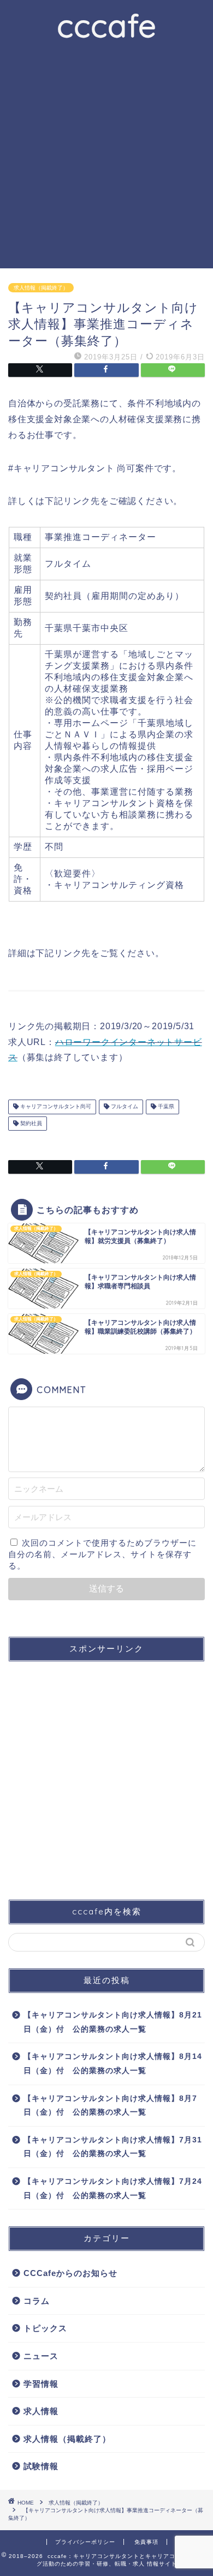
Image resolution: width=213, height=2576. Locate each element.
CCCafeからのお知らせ (70, 2273)
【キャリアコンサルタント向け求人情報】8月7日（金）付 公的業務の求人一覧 (110, 2106)
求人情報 (41, 2411)
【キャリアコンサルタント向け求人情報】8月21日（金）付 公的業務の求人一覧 (113, 2022)
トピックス (45, 2328)
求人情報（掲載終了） (41, 288)
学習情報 (41, 2384)
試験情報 (41, 2466)
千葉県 (165, 1107)
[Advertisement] (106, 157)
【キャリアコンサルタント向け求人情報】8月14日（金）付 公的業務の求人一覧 (113, 2064)
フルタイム (124, 1107)
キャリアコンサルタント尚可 (55, 1107)
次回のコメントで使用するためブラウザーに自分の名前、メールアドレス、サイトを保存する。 (102, 1554)
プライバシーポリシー (85, 2542)
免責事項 (146, 2542)
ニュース (41, 2356)
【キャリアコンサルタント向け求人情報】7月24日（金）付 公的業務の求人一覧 (113, 2188)
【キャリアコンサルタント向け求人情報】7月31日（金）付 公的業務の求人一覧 (113, 2147)
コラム (37, 2301)
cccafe (107, 25)
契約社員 (30, 1123)
